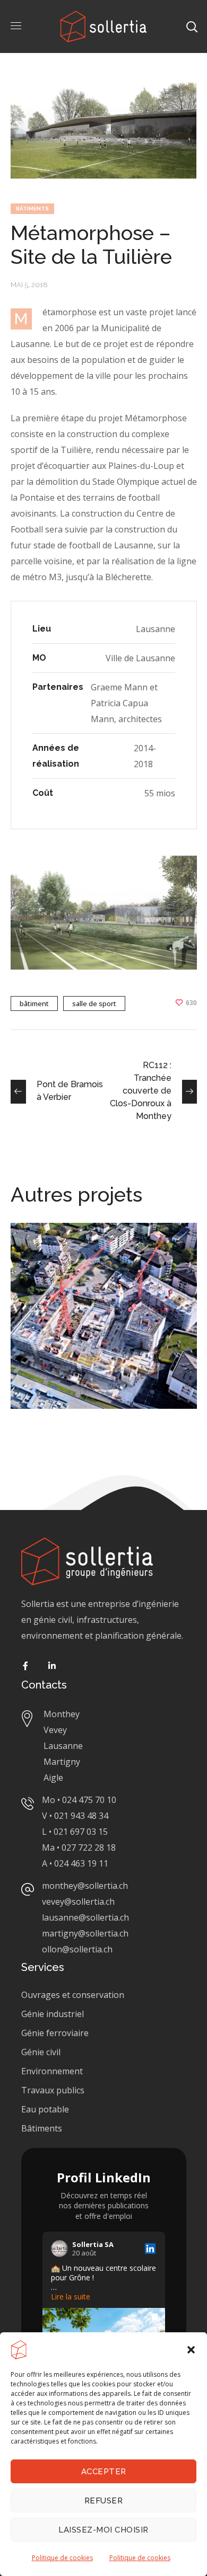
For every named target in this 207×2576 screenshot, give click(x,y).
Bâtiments (42, 2128)
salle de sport (94, 1003)
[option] (104, 1324)
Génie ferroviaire (56, 2033)
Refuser (104, 2501)
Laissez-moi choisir (103, 2530)
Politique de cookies (62, 2558)
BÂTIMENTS (32, 208)
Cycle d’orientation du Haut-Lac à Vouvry (98, 1257)
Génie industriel (53, 2014)
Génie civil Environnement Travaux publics (53, 2071)
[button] (191, 2350)
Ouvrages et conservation (73, 1995)
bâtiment (34, 1003)
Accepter (104, 2472)
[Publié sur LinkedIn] (150, 2249)
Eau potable (45, 2109)
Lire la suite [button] (71, 2297)
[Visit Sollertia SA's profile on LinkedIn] (59, 2249)
